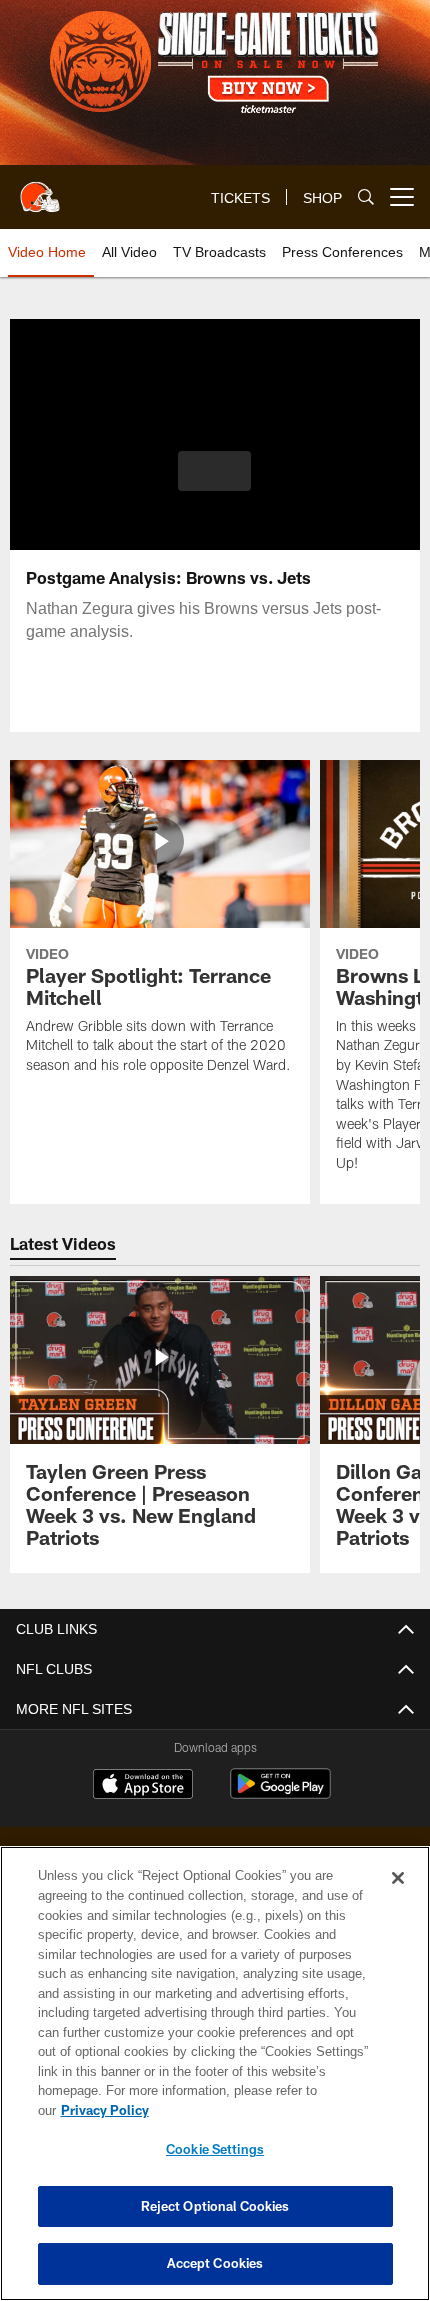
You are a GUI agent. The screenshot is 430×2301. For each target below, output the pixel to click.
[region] (215, 2083)
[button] (214, 471)
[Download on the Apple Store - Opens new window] (143, 1786)
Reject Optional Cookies (215, 2206)
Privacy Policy (259, 2110)
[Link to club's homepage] (40, 189)
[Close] (398, 1898)
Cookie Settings (215, 2149)
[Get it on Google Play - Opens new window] (280, 1793)
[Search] (366, 197)
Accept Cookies (215, 2263)
